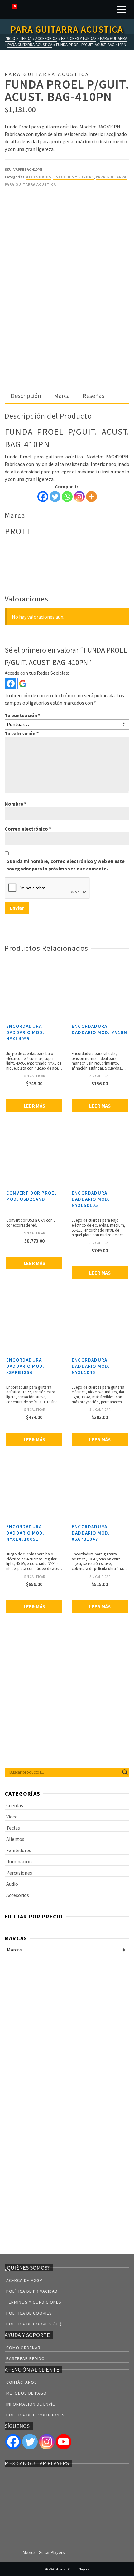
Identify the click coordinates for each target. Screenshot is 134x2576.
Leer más (34, 1106)
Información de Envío (31, 2404)
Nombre (15, 804)
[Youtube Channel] (64, 2442)
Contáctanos (22, 2382)
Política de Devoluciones (36, 2415)
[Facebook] (43, 497)
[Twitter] (55, 497)
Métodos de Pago (26, 2393)
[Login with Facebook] (11, 684)
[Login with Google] (23, 684)
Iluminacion (19, 1861)
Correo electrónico (28, 829)
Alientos (15, 1839)
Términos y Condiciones (34, 2302)
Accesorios (39, 177)
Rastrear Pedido (26, 2358)
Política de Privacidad (32, 2291)
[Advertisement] (67, 319)
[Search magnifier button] (125, 1772)
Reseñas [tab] (93, 396)
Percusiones (19, 1873)
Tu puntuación (22, 715)
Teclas (13, 1828)
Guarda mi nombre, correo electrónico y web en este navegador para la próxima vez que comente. (65, 865)
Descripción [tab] (26, 396)
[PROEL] (28, 217)
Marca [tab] (62, 396)
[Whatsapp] (67, 497)
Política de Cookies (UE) (34, 2324)
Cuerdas (15, 1805)
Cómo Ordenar (23, 2348)
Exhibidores (19, 1850)
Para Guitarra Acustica (30, 184)
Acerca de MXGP (24, 2280)
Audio (12, 1884)
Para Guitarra (111, 177)
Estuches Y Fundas (74, 177)
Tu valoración (22, 733)
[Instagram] (79, 497)
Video (12, 1817)
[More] (91, 497)
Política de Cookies (29, 2313)
